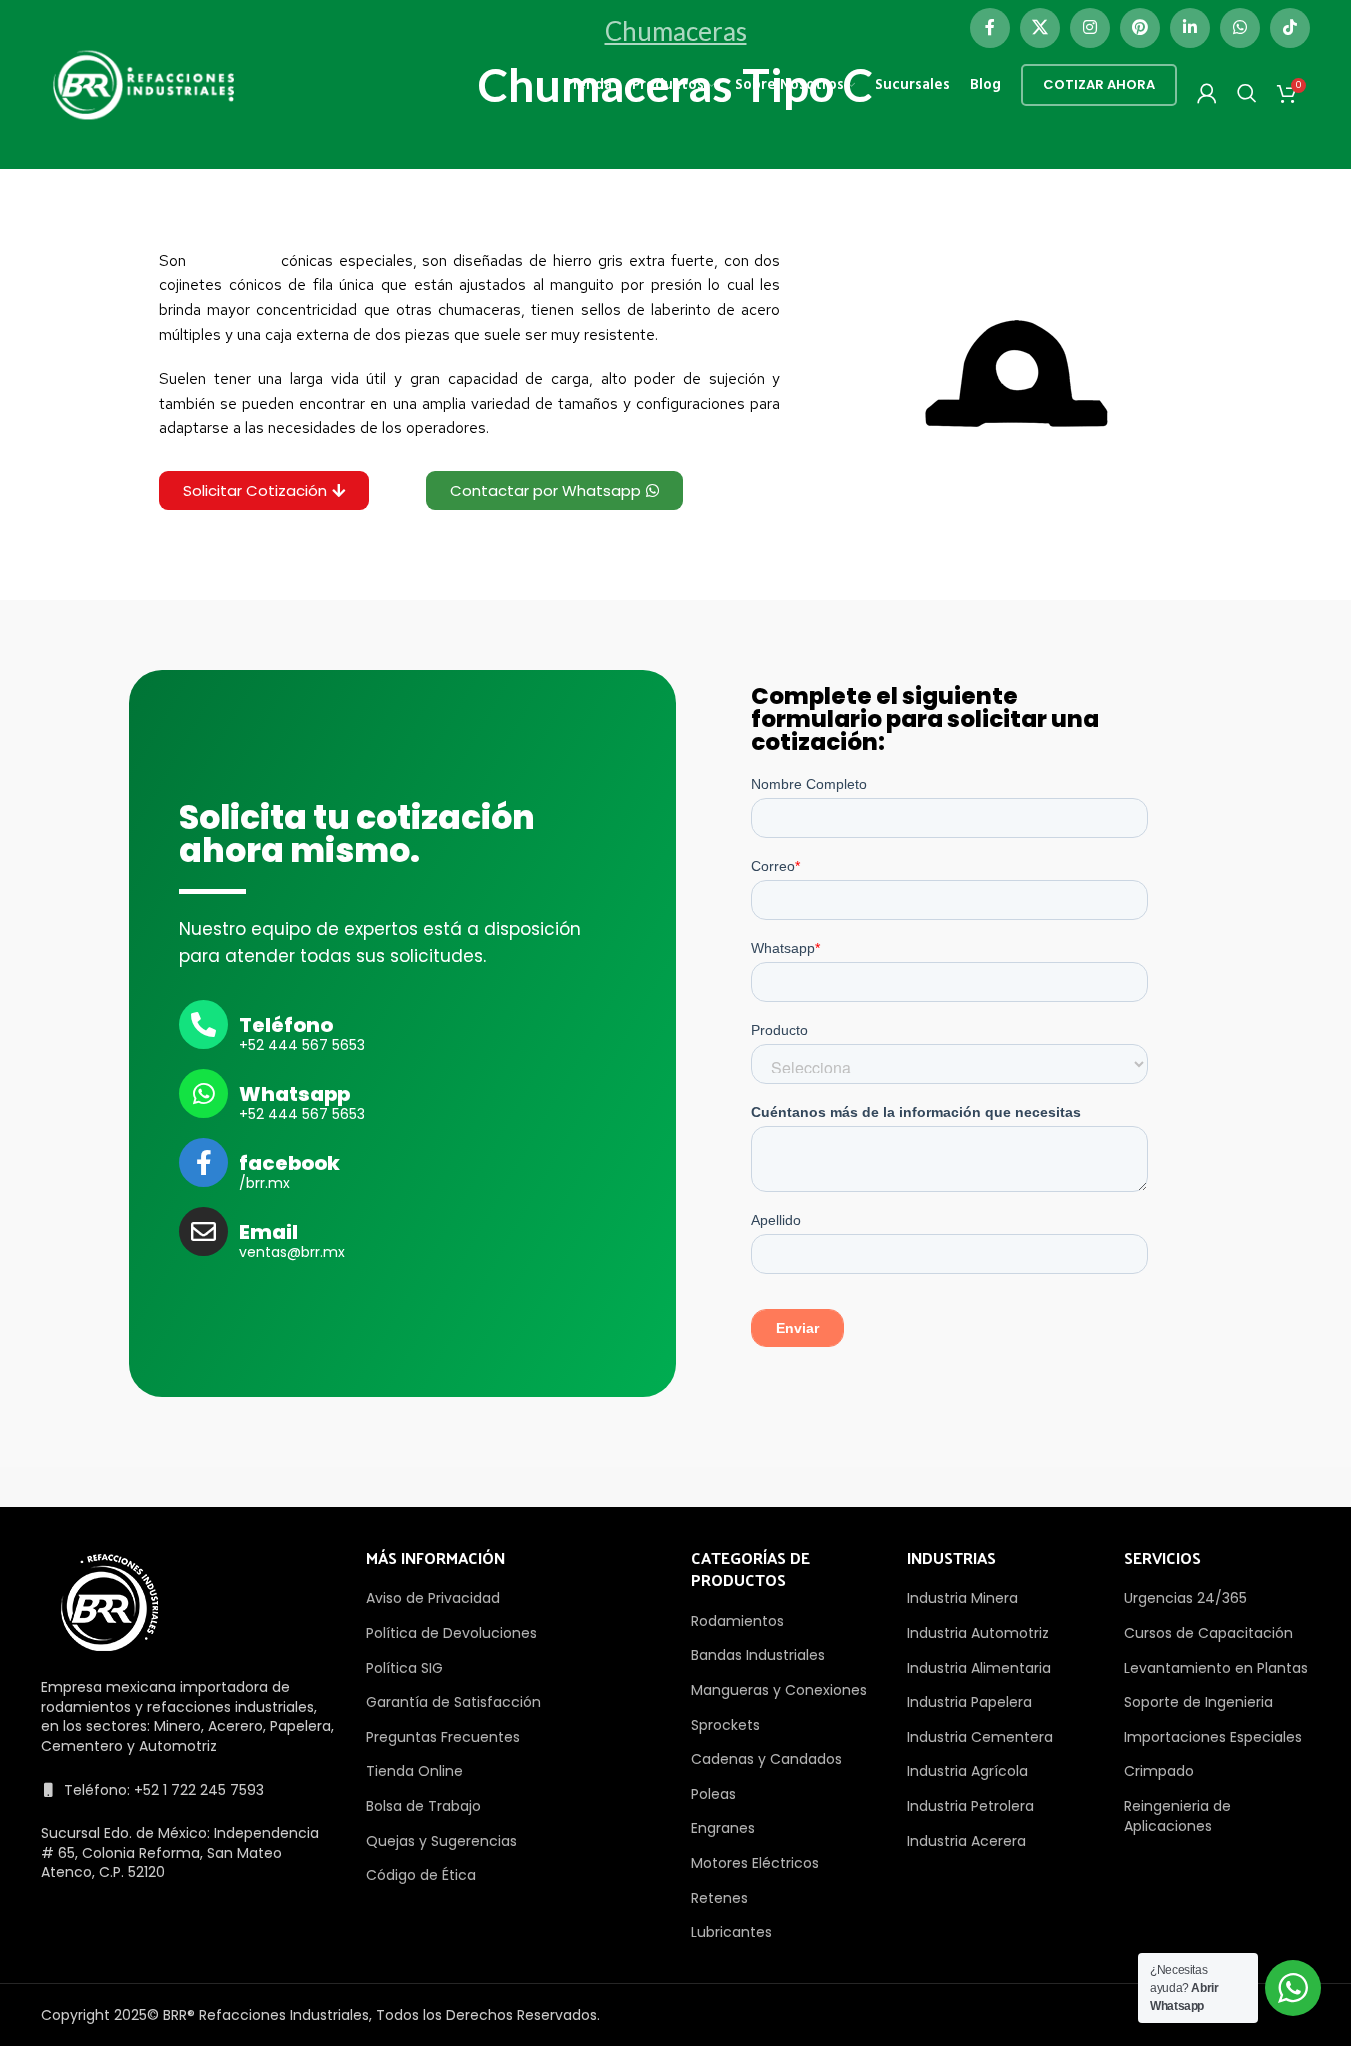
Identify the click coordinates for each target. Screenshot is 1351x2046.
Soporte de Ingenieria (1198, 1702)
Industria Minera (962, 1598)
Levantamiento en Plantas (1216, 1668)
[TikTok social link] (1290, 28)
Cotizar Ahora (1099, 84)
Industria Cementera (980, 1737)
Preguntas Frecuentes (443, 1737)
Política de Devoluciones (451, 1633)
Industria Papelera (969, 1702)
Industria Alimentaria (979, 1668)
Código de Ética (421, 1875)
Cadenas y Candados (766, 1759)
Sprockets (725, 1725)
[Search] (1247, 93)
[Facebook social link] (990, 28)
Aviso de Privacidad (433, 1598)
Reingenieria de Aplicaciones (1177, 1816)
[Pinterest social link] (1140, 28)
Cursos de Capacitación (1208, 1633)
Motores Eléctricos (755, 1863)
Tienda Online (414, 1771)
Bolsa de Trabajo (423, 1806)
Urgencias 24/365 (1185, 1598)
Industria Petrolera (970, 1806)
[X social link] (1040, 28)
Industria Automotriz (978, 1633)
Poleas (713, 1794)
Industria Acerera (966, 1841)
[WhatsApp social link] (1240, 28)
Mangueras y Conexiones (779, 1690)
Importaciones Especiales (1213, 1737)
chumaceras (233, 260)
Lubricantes (731, 1932)
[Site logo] (144, 84)
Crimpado (1159, 1771)
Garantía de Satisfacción (453, 1702)
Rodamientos (737, 1621)
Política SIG (404, 1668)
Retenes (719, 1898)
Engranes (723, 1828)
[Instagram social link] (1090, 28)
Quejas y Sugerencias (441, 1841)
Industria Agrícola (967, 1771)
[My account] (1207, 93)
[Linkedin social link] (1190, 28)
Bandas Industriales (758, 1655)
